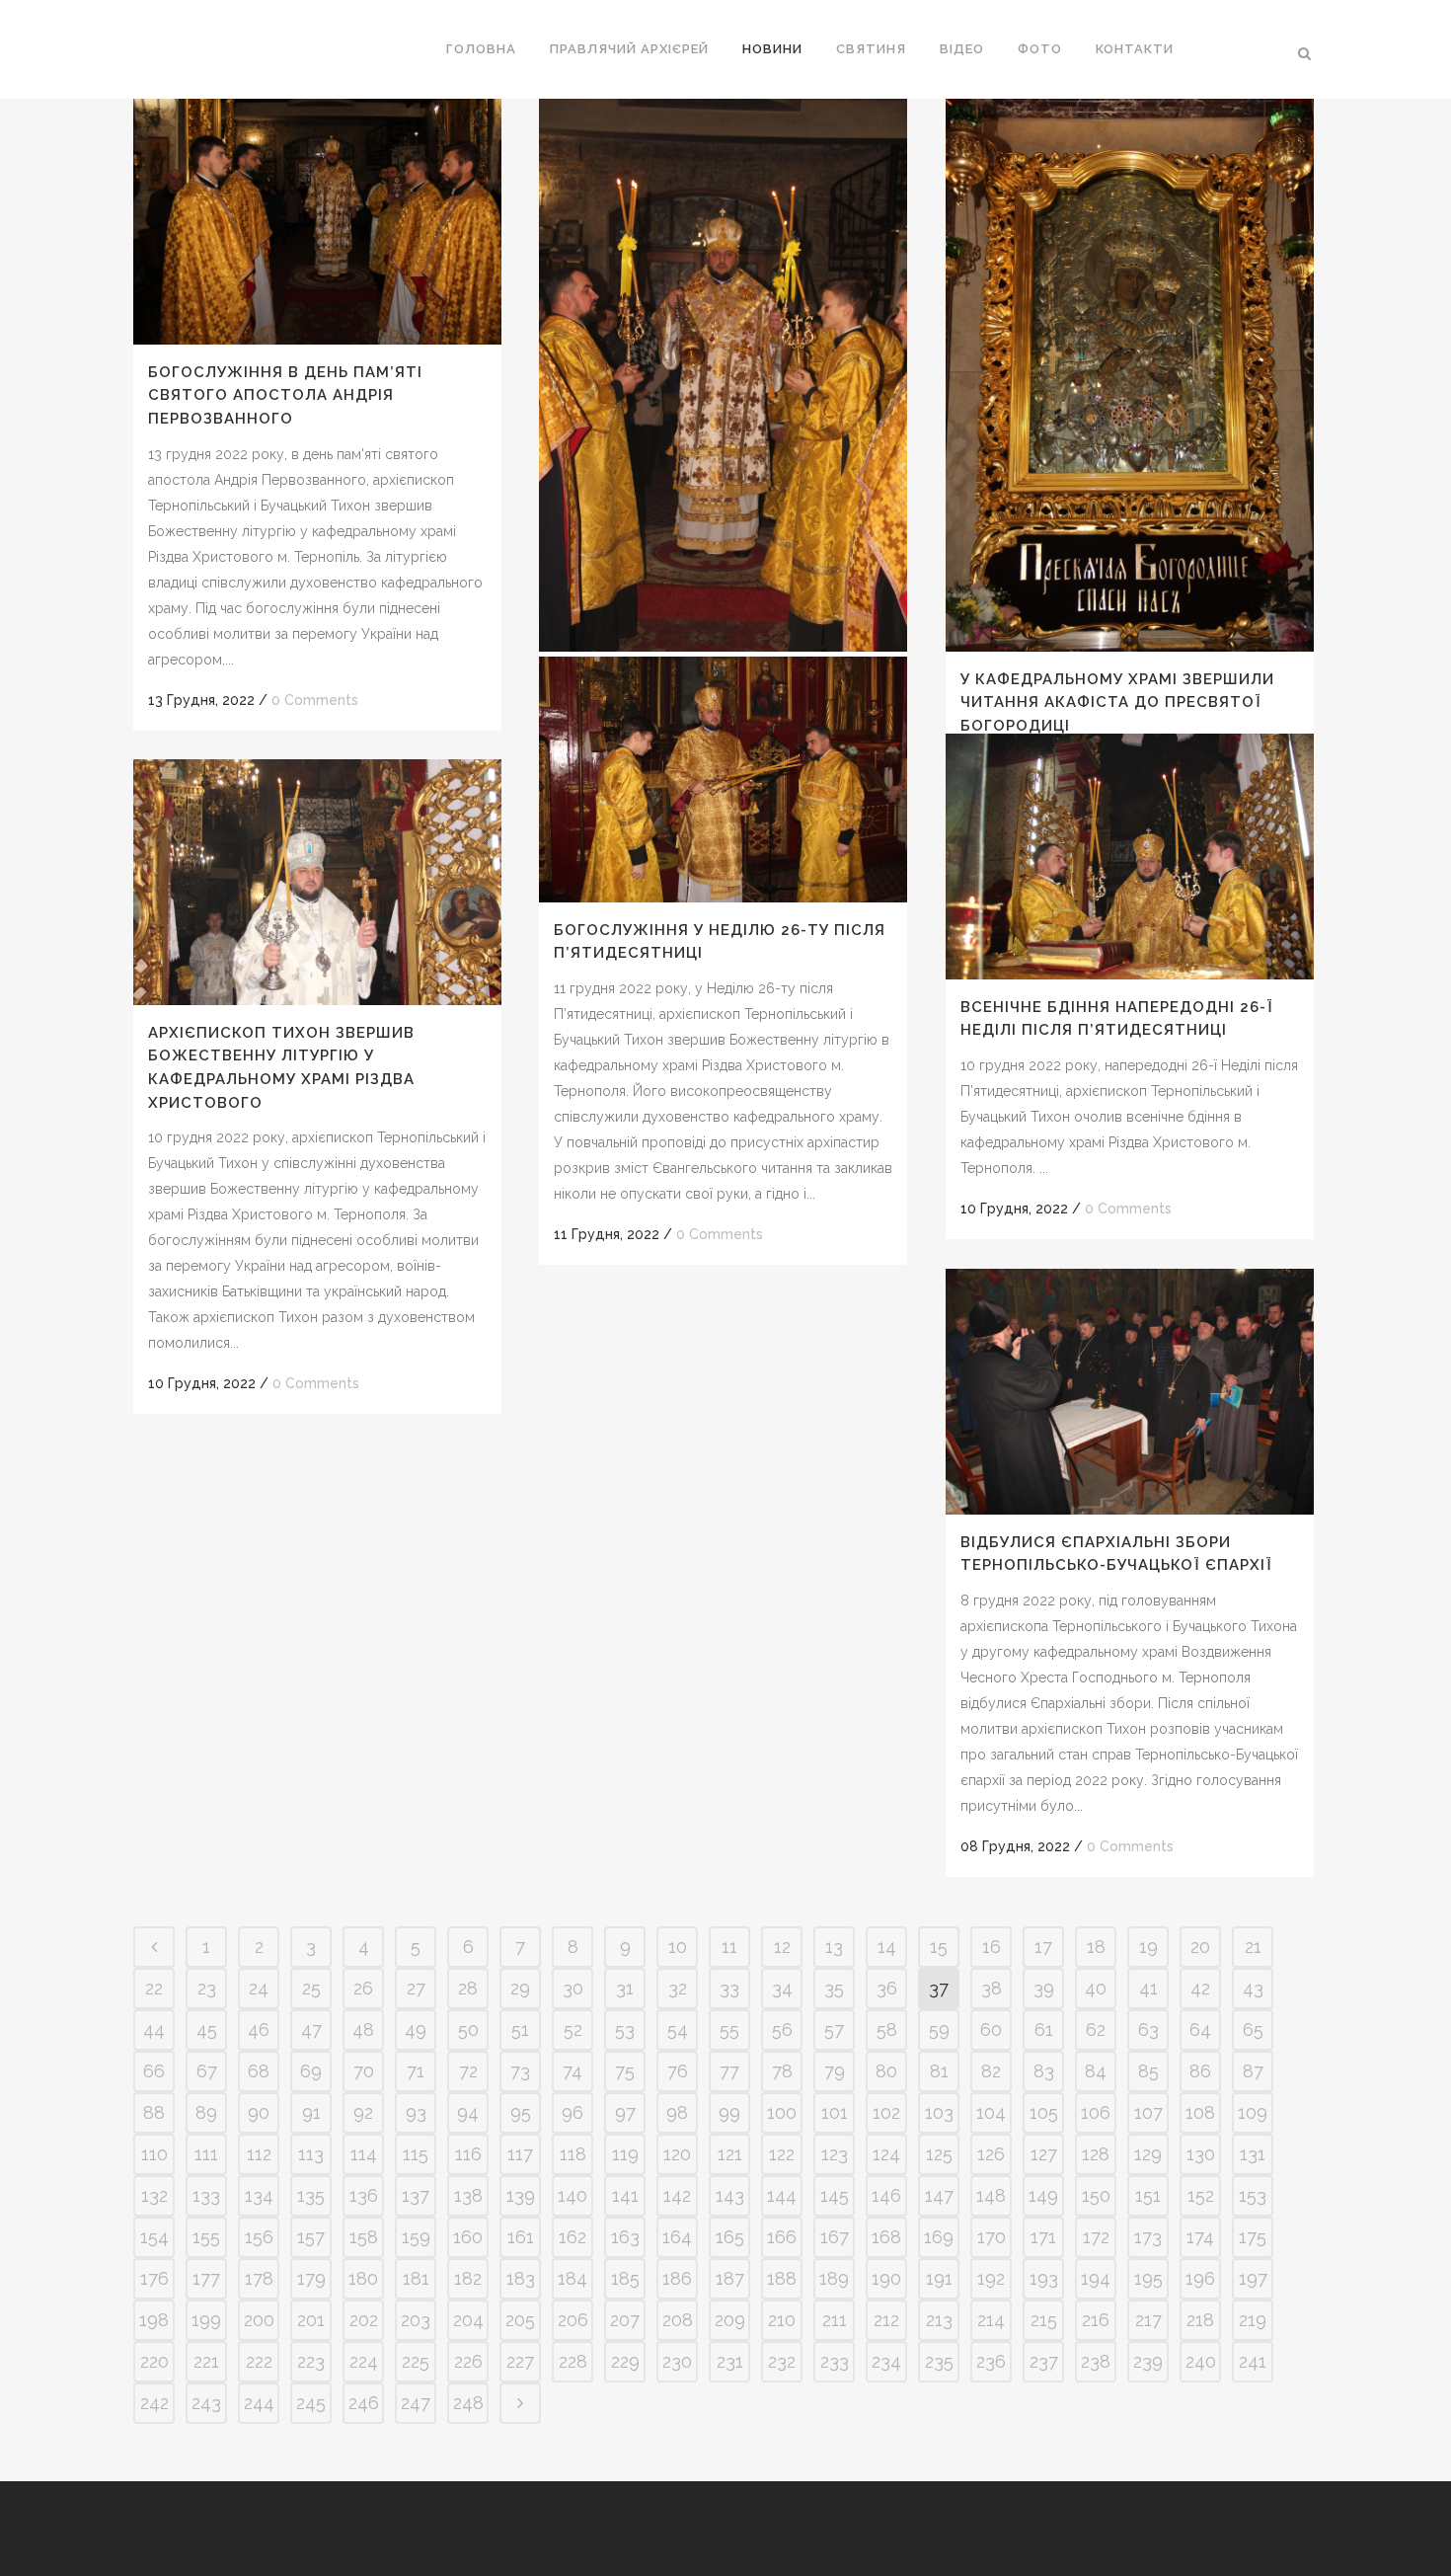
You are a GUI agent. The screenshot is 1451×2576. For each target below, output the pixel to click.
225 (416, 2361)
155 (206, 2237)
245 (311, 2403)
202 (364, 2320)
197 (1253, 2278)
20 (1200, 1947)
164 (677, 2237)
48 (363, 2030)
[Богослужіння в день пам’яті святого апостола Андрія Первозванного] (317, 222)
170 (992, 2237)
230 (677, 2361)
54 (678, 2030)
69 (311, 2071)
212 (886, 2320)
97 (625, 2112)
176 (154, 2278)
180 (363, 2278)
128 (1096, 2154)
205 (520, 2320)
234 (886, 2361)
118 (573, 2154)
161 (521, 2237)
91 (311, 2112)
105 (1044, 2112)
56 (782, 2030)
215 (1044, 2320)
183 (521, 2278)
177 (206, 2278)
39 (1044, 1988)
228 (573, 2361)
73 (520, 2071)
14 (887, 1947)
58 (887, 2030)
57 (834, 2030)
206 (573, 2320)
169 (939, 2237)
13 (834, 1947)
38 (992, 1988)
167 (835, 2237)
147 (939, 2195)
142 (677, 2195)
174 (1200, 2237)
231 (730, 2361)
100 (782, 2112)
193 (1044, 2278)
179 (311, 2278)
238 (1096, 2361)
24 (259, 1988)
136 (364, 2195)
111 (206, 2154)
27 (416, 1988)
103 (939, 2112)
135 (311, 2195)
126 (991, 2154)
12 (782, 1947)
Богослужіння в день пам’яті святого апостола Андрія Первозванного (285, 395)
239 (1148, 2361)
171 (1043, 2237)
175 (1253, 2237)
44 (154, 2030)
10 (678, 1947)
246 (364, 2403)
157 (311, 2237)
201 (311, 2320)
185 (625, 2278)
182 (468, 2278)
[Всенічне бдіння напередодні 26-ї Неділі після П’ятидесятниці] (1130, 857)
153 (1253, 2195)
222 (259, 2361)
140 (573, 2195)
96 (573, 2112)
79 (835, 2071)
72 (468, 2071)
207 (625, 2320)
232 (782, 2361)
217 (1148, 2320)
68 (259, 2071)
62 (1096, 2030)
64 (1200, 2030)
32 (678, 1988)
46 (259, 2030)
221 (206, 2361)
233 (835, 2361)
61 (1044, 2030)
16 (992, 1947)
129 (1148, 2154)
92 (363, 2112)
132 (154, 2195)
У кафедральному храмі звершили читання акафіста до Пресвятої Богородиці (1117, 703)
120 (677, 2154)
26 (363, 1988)
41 (1148, 1988)
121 (730, 2154)
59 (939, 2030)
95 (521, 2112)
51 (520, 2030)
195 (1148, 2278)
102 (886, 2112)
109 (1253, 2112)
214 (991, 2320)
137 (416, 2195)
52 (573, 2030)
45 (207, 2030)
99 (729, 2112)
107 (1148, 2112)
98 (677, 2112)
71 (416, 2071)
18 (1096, 1947)
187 (730, 2278)
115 (416, 2154)
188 (782, 2278)
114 (364, 2154)
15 (939, 1947)
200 (259, 2320)
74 (573, 2071)
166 (782, 2237)
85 (1148, 2071)
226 (468, 2361)
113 (311, 2154)
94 (468, 2112)
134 (259, 2195)
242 (154, 2403)
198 (154, 2320)
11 (729, 1947)
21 (1253, 1947)
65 (1253, 2030)
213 (939, 2320)
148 (991, 2195)
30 (573, 1988)
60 (991, 2030)
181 (416, 2278)
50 (468, 2030)
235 (939, 2361)
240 (1201, 2361)
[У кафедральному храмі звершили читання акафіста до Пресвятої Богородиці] (1130, 375)
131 (1253, 2154)
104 (991, 2112)
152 (1201, 2195)
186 (677, 2278)
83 (1044, 2071)
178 (259, 2278)
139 (521, 2195)
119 (625, 2154)
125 (939, 2154)
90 (259, 2112)
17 (1043, 1947)
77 (729, 2071)
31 (625, 1988)
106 (1096, 2112)
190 (886, 2278)
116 (468, 2154)
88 (154, 2112)
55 (729, 2030)
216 (1096, 2320)
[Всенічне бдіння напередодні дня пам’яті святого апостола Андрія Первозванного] (723, 375)
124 (886, 2154)
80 (886, 2071)
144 (782, 2195)
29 (520, 1988)
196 (1200, 2278)
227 (520, 2361)
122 (782, 2154)
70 (364, 2071)
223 (311, 2361)
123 (835, 2154)
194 (1096, 2278)
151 (1148, 2195)
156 (259, 2237)
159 (416, 2237)
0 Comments (315, 700)
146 (886, 2195)
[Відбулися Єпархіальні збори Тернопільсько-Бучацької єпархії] (1130, 1392)
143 (730, 2195)
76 (678, 2071)
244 (259, 2403)
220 (154, 2361)
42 (1200, 1988)
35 (834, 1988)
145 (835, 2195)
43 (1253, 1988)
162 (573, 2237)
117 (520, 2154)
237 (1044, 2361)
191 (939, 2278)
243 (206, 2403)
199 (206, 2320)
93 (416, 2112)
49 (416, 2030)
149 (1043, 2195)
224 (364, 2361)
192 (991, 2278)
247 (416, 2403)
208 (678, 2320)
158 (364, 2237)
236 (991, 2361)
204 (468, 2320)
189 (834, 2278)
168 (886, 2237)
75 (625, 2071)
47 (311, 2030)
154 (154, 2237)
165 (730, 2237)
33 (729, 1988)
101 (835, 2112)
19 (1148, 1947)
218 (1200, 2320)
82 (991, 2071)
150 (1096, 2195)
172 (1096, 2237)
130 (1201, 2154)
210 (782, 2320)
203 (416, 2320)
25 (311, 1988)
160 (468, 2237)
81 (939, 2071)
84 (1096, 2071)
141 (625, 2195)
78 (782, 2071)
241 (1253, 2361)
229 (625, 2361)
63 (1148, 2030)
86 (1200, 2071)
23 (207, 1988)
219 (1253, 2320)
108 (1200, 2112)
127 (1044, 2154)
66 (154, 2071)
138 (468, 2195)
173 (1148, 2237)
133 (206, 2195)
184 (573, 2278)
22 (154, 1988)
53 (625, 2030)
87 (1253, 2071)
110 (154, 2154)
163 (625, 2237)
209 (730, 2320)
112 (259, 2154)
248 (468, 2403)
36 (887, 1988)
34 (782, 1988)
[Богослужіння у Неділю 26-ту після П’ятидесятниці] (723, 780)
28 (468, 1988)
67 (207, 2071)
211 (835, 2320)
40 (1096, 1988)
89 (206, 2112)
